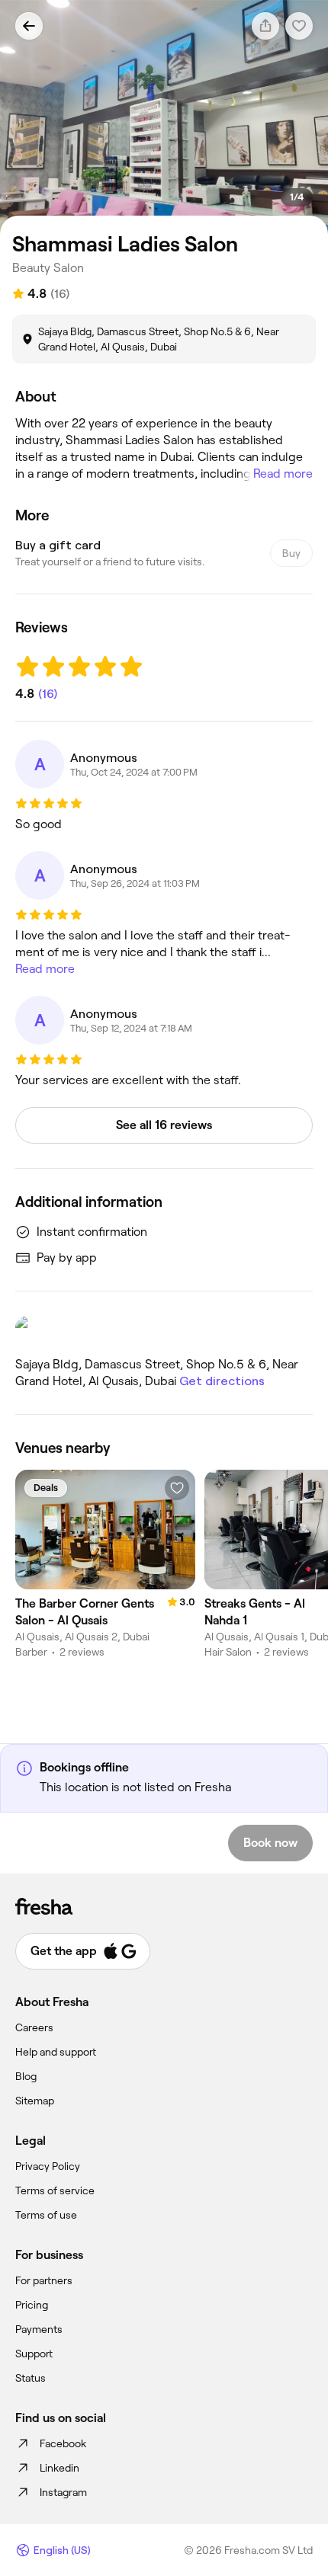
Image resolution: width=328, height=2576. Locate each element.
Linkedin (59, 2468)
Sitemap (35, 2101)
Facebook (63, 2443)
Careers (34, 2027)
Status (31, 2378)
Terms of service (55, 2190)
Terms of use (46, 2215)
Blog (26, 2076)
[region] (164, 117)
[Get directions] (164, 1330)
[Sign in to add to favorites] (177, 1488)
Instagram (63, 2492)
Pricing (32, 2305)
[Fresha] (164, 1906)
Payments (39, 2329)
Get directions (222, 1381)
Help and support (56, 2052)
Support (34, 2354)
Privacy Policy (48, 2166)
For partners (44, 2280)
